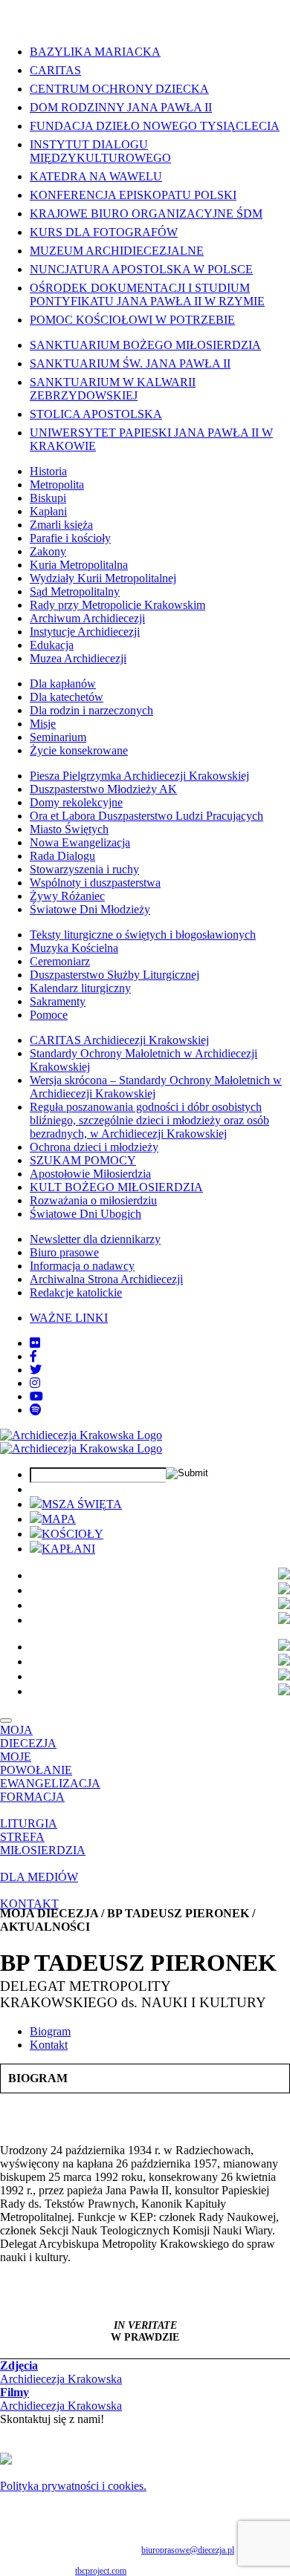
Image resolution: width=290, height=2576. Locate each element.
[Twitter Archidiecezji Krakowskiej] (36, 1370)
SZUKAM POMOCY (83, 1160)
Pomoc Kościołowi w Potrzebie (132, 320)
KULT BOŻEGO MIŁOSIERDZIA (116, 1187)
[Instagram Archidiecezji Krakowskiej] (35, 1383)
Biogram (50, 2031)
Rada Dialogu (62, 856)
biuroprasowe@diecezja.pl (188, 2550)
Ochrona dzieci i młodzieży (94, 1147)
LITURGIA (29, 1823)
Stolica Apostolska (96, 414)
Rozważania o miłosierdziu (93, 1200)
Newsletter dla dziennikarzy (95, 1239)
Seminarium (58, 737)
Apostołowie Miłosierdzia (90, 1174)
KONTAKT (29, 1904)
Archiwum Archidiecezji (87, 618)
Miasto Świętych (69, 829)
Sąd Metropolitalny (75, 591)
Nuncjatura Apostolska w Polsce (141, 269)
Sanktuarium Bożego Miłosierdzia (145, 345)
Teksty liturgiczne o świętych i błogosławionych (143, 935)
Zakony (48, 551)
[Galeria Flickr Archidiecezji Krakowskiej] (35, 1343)
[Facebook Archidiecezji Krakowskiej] (33, 1356)
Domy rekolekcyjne (76, 802)
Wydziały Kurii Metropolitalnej (103, 578)
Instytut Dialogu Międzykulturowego (100, 151)
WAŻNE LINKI (69, 1318)
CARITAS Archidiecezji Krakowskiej (119, 1040)
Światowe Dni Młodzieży (90, 909)
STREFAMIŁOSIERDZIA (43, 1843)
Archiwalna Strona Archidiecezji (106, 1279)
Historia (48, 471)
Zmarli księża (61, 525)
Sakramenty (58, 1001)
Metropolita (57, 485)
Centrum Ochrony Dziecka (119, 89)
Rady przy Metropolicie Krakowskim (117, 605)
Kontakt (49, 2045)
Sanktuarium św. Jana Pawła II (130, 363)
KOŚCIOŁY (72, 1534)
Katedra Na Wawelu (96, 176)
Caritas (55, 70)
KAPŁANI (68, 1549)
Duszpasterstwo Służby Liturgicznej (115, 975)
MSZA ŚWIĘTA (82, 1504)
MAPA (59, 1519)
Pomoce (49, 1015)
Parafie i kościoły (70, 538)
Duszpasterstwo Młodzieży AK (103, 789)
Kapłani (48, 511)
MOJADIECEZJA (28, 1737)
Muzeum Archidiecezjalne (117, 251)
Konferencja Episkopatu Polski (133, 195)
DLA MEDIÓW (39, 1877)
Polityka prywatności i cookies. (73, 2486)
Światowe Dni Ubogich (86, 1214)
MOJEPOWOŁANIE (36, 1763)
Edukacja (52, 645)
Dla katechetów (67, 697)
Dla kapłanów (63, 684)
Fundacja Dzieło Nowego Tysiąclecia (155, 126)
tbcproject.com (101, 2571)
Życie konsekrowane (79, 750)
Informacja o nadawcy (82, 1266)
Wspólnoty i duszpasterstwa (95, 883)
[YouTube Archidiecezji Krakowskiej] (36, 1396)
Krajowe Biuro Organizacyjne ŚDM (146, 213)
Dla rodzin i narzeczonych (91, 710)
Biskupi (48, 498)
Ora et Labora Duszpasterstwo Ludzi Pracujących (146, 816)
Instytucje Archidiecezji (85, 632)
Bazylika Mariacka (95, 52)
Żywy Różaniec (67, 896)
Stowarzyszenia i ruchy (84, 869)
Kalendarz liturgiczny (80, 988)
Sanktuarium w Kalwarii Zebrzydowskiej (113, 389)
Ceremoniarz (60, 961)
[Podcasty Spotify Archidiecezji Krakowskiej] (36, 1410)
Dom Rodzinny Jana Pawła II (121, 107)
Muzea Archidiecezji (78, 658)
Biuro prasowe (64, 1252)
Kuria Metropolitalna (79, 565)
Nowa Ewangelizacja (80, 842)
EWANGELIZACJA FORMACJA (50, 1790)
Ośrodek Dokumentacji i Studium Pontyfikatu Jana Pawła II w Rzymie (147, 294)
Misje (43, 724)
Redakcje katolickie (76, 1292)
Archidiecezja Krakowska (61, 2372)
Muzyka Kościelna (74, 948)
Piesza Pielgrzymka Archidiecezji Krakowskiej (139, 776)
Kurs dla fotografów (104, 232)
